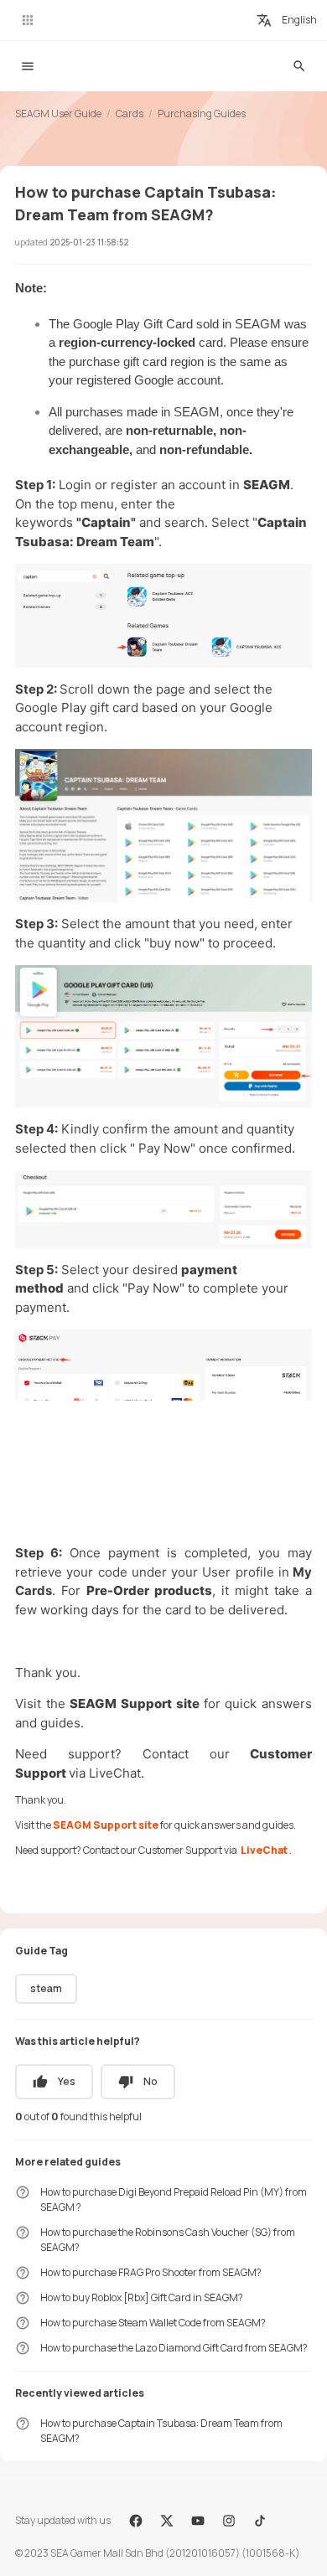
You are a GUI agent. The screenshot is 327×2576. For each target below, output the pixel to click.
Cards (130, 114)
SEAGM (267, 485)
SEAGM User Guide (58, 114)
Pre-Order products (149, 1590)
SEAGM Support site (136, 1704)
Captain (106, 522)
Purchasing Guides (202, 114)
